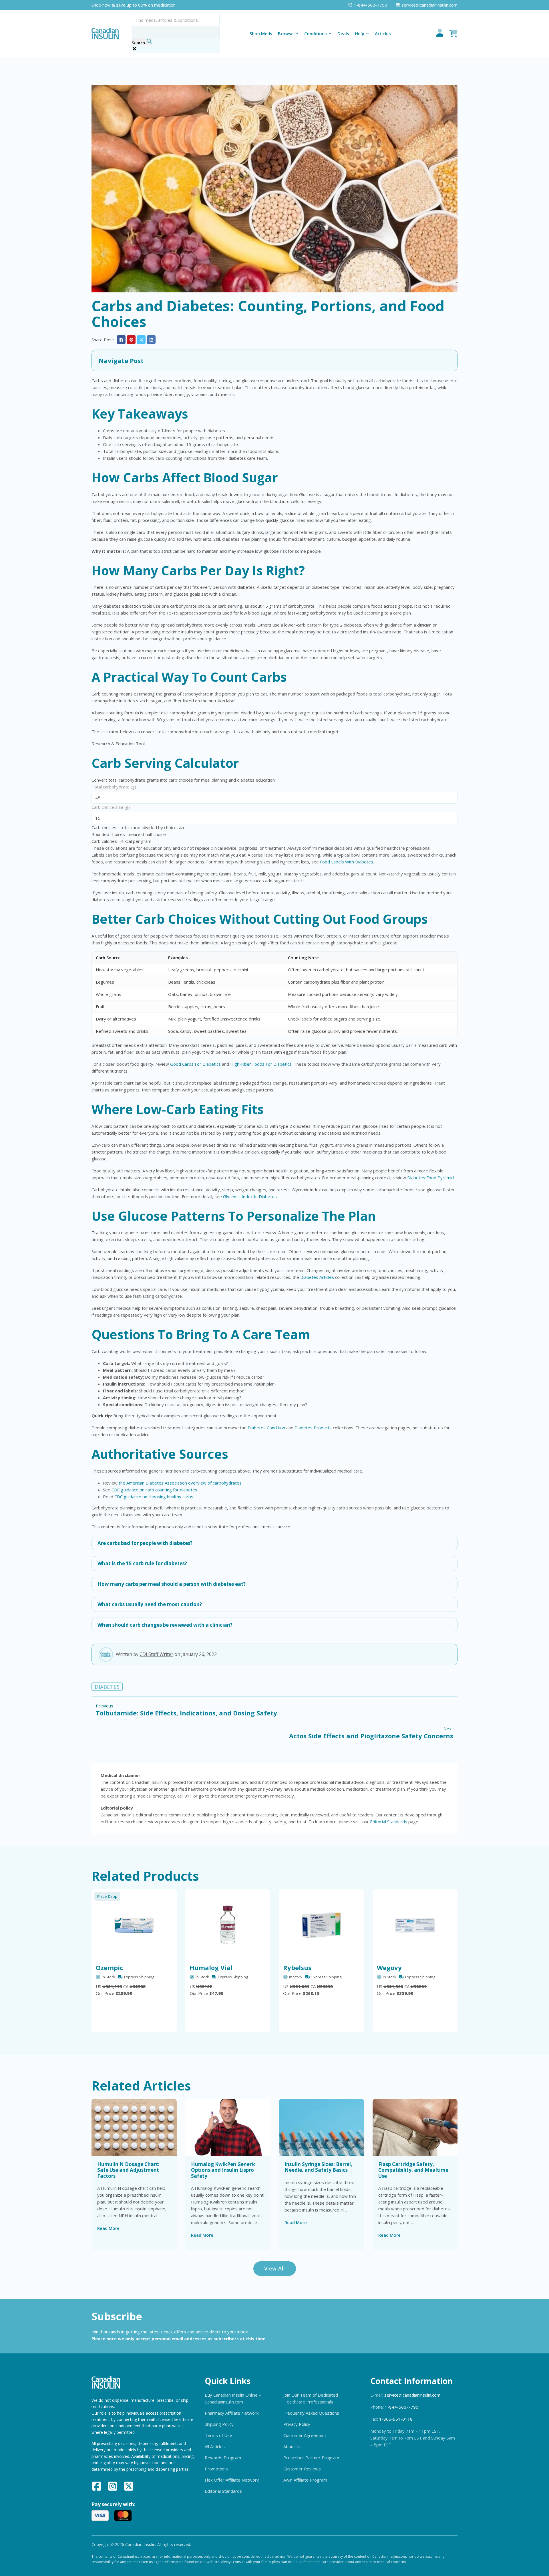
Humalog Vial (211, 1967)
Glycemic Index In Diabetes (250, 1196)
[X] (141, 340)
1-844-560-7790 (402, 2407)
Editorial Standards (389, 1822)
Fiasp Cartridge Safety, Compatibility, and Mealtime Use (413, 2170)
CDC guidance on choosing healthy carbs (154, 1497)
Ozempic (110, 1967)
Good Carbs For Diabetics (195, 1064)
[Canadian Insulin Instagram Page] (113, 2487)
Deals (343, 33)
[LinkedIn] (151, 340)
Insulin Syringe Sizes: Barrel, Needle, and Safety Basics (318, 2167)
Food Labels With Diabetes (347, 862)
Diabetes (107, 1687)
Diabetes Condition (266, 1428)
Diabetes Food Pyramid (430, 1178)
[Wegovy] (415, 1925)
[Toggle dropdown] (297, 33)
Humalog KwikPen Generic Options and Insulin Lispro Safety (223, 2170)
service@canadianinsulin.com (412, 2395)
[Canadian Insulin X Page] (129, 2487)
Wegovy (389, 1967)
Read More (108, 2228)
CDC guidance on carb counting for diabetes (154, 1490)
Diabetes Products (313, 1428)
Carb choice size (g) (111, 807)
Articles (383, 33)
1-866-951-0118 (396, 2419)
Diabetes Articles (317, 1277)
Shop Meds (261, 33)
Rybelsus (297, 1967)
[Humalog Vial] (228, 1925)
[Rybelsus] (321, 1925)
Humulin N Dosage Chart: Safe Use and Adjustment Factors (128, 2170)
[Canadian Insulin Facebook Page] (97, 2487)
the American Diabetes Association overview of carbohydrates (180, 1483)
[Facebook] (121, 340)
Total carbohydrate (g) (114, 787)
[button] (274, 360)
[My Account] (440, 33)
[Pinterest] (131, 340)
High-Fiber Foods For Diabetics (261, 1064)
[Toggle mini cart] (453, 33)
